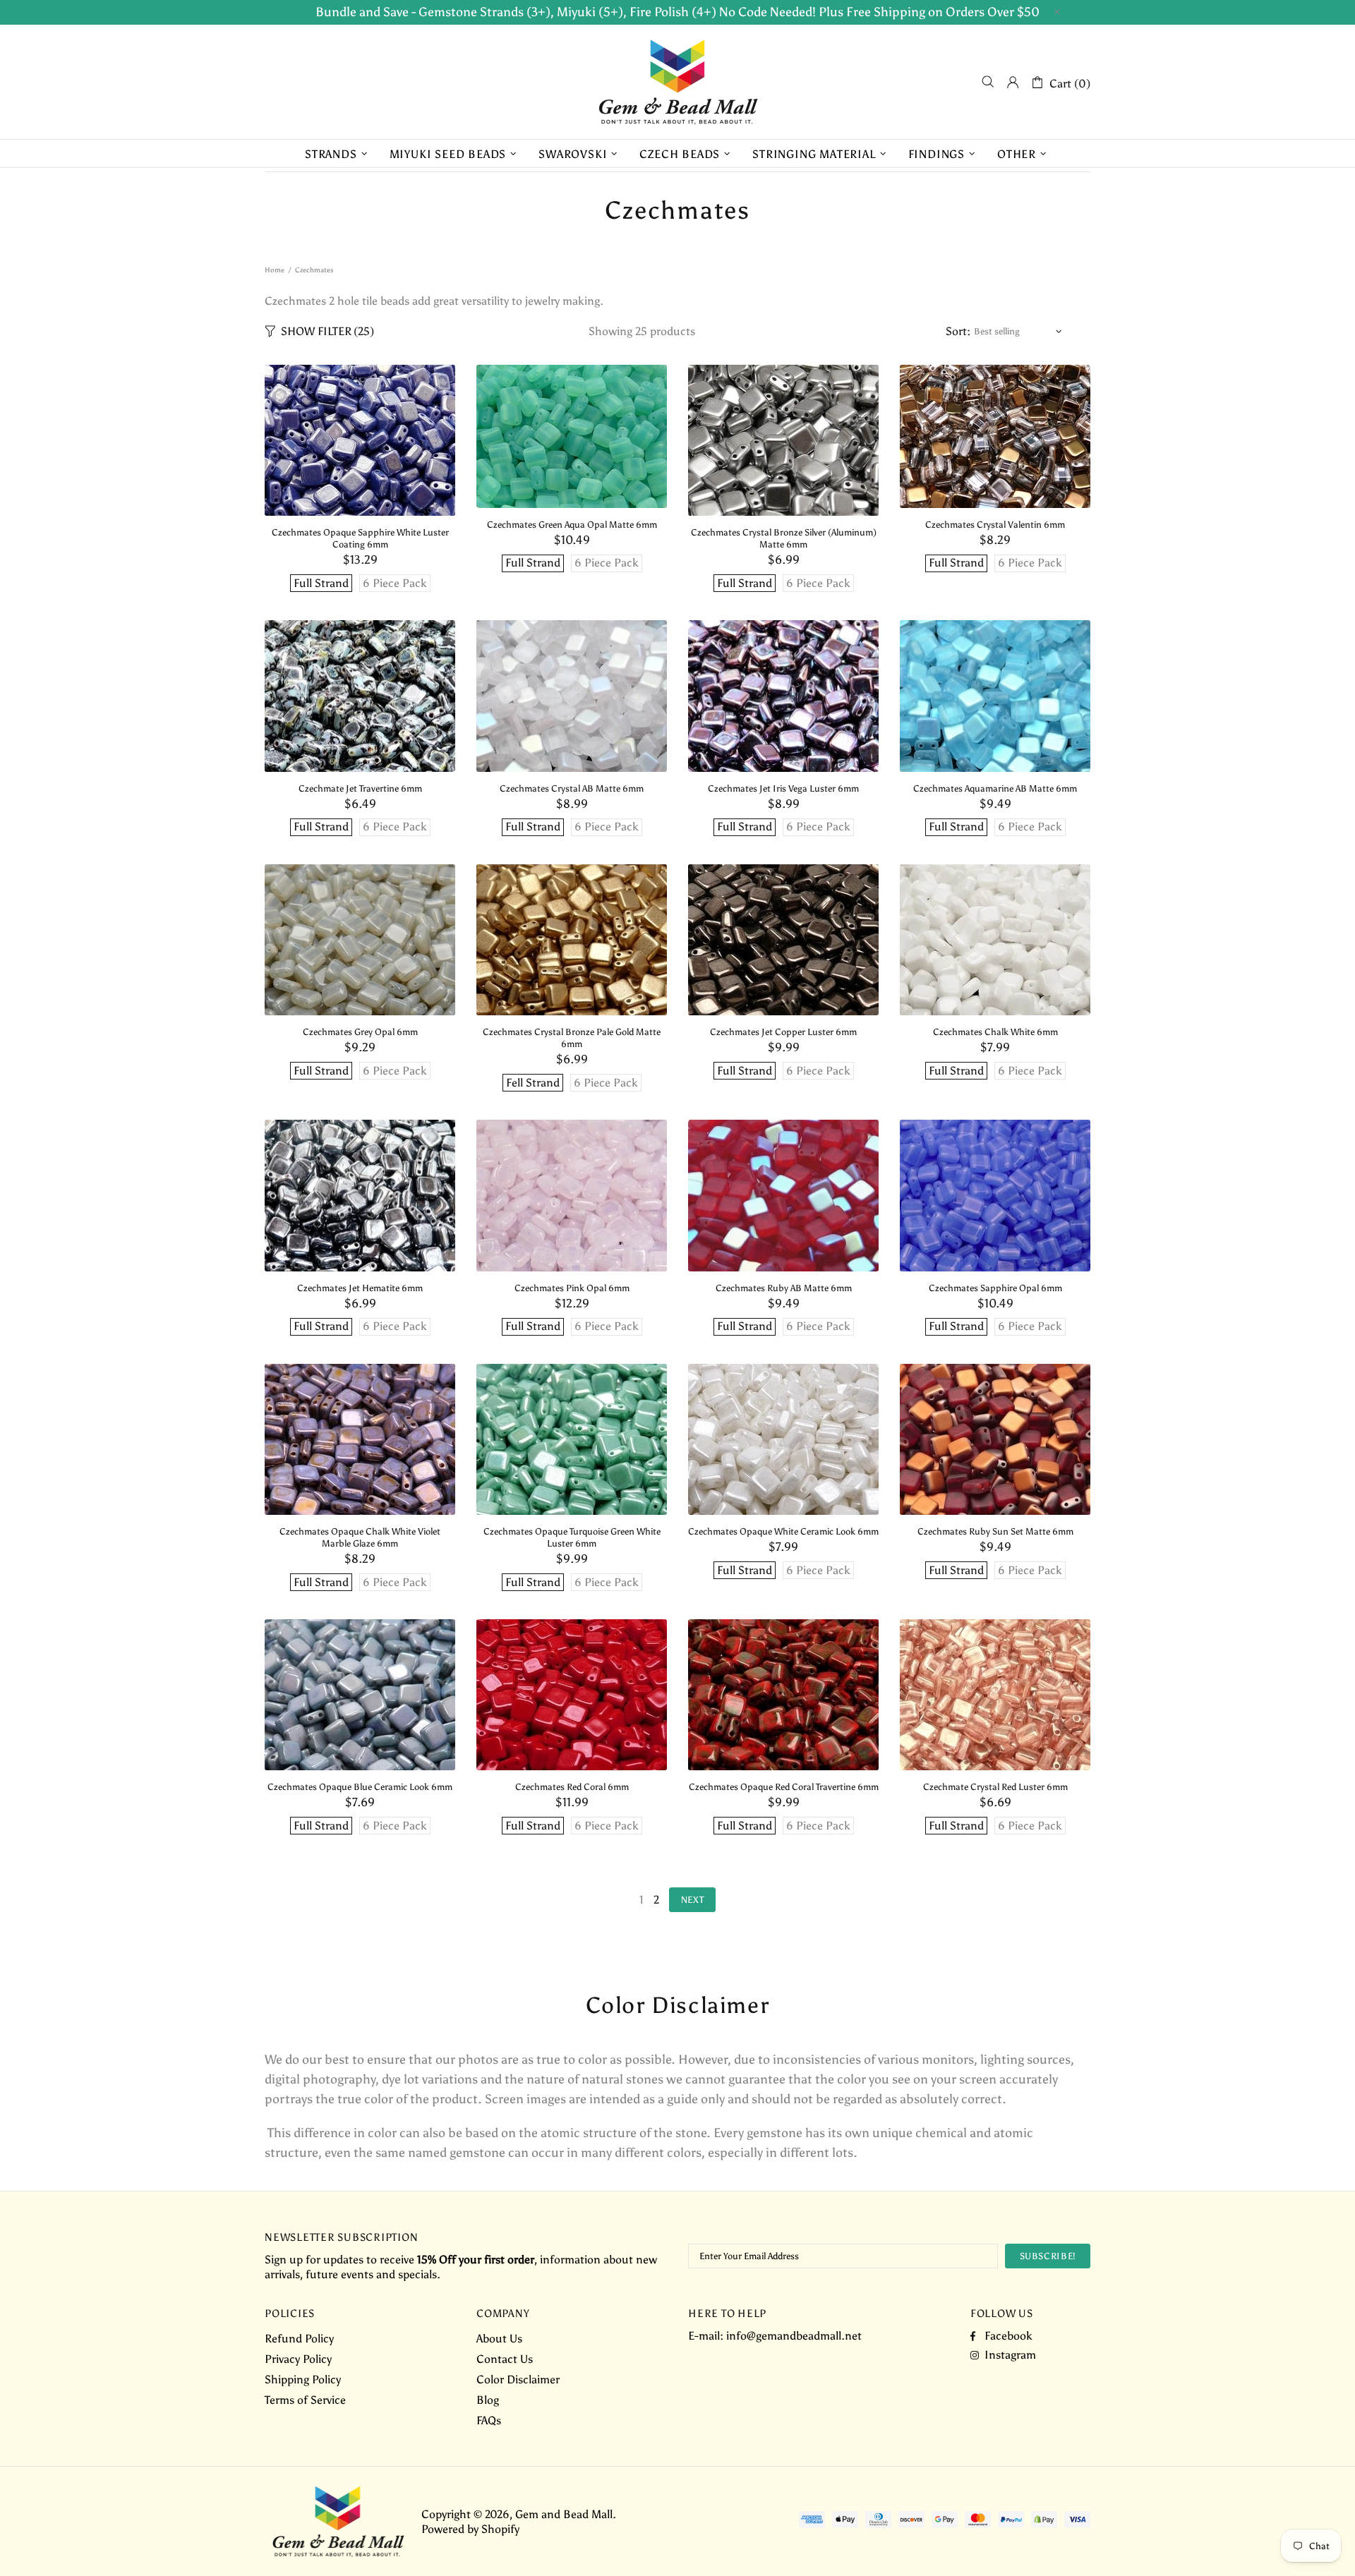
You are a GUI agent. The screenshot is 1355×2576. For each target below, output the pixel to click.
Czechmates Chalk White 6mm (995, 1032)
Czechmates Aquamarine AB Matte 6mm (995, 788)
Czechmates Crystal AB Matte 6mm (572, 788)
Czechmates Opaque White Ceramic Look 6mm (783, 1531)
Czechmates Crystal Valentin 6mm (995, 525)
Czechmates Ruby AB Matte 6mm (784, 1288)
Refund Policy (299, 2339)
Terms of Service (305, 2400)
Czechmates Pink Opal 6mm (572, 1288)
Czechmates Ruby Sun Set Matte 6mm (995, 1531)
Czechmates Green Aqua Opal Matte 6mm (572, 525)
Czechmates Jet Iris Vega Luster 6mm (783, 788)
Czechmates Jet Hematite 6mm (360, 1288)
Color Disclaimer (518, 2380)
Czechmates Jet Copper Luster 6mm (783, 1032)
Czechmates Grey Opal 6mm (360, 1032)
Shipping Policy (303, 2380)
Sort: (958, 331)
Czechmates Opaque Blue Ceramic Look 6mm (360, 1787)
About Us (499, 2339)
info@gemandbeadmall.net (794, 2336)
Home (275, 270)
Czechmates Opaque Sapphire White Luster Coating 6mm (360, 538)
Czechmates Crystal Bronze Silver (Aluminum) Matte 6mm (784, 538)
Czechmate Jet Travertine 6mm (360, 788)
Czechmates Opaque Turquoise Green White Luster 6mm (572, 1537)
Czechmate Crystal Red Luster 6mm (995, 1787)
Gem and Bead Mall (677, 82)
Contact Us (505, 2359)
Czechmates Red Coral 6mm (572, 1787)
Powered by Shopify (470, 2529)
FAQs (489, 2420)
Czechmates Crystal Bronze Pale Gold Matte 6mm (572, 1038)
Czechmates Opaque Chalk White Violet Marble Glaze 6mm (360, 1537)
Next (693, 1900)
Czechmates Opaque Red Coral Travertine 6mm (784, 1787)
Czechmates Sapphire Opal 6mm (995, 1288)
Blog (488, 2400)
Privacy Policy (298, 2359)
